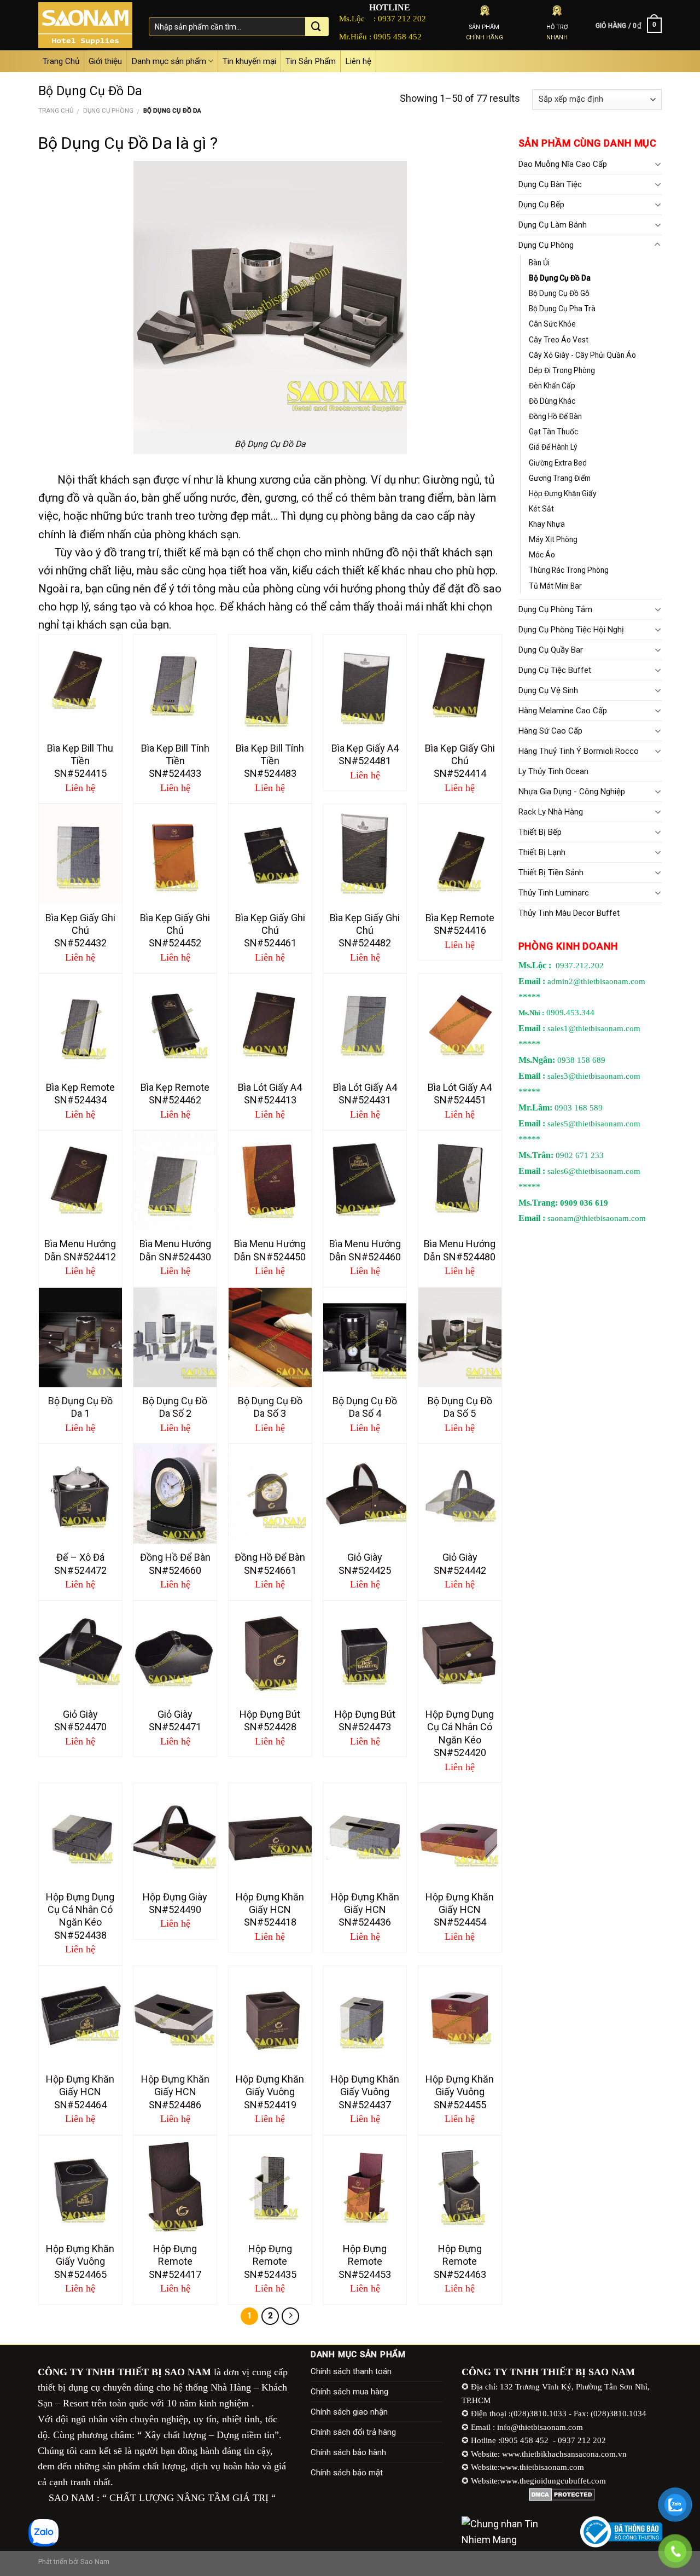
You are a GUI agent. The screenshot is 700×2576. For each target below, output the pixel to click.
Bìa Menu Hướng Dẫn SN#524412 (80, 1250)
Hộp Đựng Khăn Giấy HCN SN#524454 (460, 1910)
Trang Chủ (61, 61)
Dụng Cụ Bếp (541, 205)
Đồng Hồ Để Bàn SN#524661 (270, 1563)
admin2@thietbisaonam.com (596, 981)
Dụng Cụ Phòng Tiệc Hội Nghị (571, 630)
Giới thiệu (105, 61)
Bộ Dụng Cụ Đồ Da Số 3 (270, 1407)
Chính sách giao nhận (349, 2412)
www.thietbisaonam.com (542, 2467)
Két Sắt (541, 509)
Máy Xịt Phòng (553, 539)
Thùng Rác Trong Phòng (569, 570)
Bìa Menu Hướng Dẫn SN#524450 (270, 1250)
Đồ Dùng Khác (552, 401)
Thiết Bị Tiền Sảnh (551, 873)
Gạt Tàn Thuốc (553, 432)
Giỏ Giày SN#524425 (365, 1563)
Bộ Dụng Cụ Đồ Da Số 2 (175, 1407)
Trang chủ (56, 111)
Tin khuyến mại (249, 61)
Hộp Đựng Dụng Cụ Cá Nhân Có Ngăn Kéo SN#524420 (460, 1733)
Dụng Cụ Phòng (108, 111)
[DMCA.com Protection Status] (562, 2494)
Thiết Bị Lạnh (542, 852)
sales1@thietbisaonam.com (594, 1028)
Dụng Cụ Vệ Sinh (548, 690)
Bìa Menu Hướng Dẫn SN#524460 (365, 1250)
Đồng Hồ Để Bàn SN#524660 (175, 1563)
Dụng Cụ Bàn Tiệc (550, 184)
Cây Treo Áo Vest (559, 340)
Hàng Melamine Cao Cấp (563, 711)
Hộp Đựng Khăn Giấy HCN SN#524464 (80, 2092)
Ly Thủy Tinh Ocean (553, 771)
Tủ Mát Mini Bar (555, 586)
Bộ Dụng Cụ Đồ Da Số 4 (365, 1407)
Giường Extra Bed (558, 463)
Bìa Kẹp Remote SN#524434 (80, 1094)
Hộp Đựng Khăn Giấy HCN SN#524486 (175, 2092)
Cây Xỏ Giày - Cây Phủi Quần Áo (582, 355)
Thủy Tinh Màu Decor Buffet (569, 913)
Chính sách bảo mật (347, 2473)
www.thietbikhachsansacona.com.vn (564, 2454)
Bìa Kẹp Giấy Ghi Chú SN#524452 (175, 931)
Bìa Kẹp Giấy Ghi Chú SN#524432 (80, 931)
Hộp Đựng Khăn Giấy (563, 493)
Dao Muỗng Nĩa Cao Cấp (563, 164)
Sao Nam (95, 2562)
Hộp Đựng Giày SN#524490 (175, 1903)
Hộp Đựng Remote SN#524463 (460, 2261)
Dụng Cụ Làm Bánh (553, 225)
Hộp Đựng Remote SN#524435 (270, 2261)
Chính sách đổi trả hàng (353, 2432)
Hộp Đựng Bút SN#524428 (270, 1720)
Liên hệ (358, 61)
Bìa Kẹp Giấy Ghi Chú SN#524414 (460, 761)
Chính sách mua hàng (349, 2392)
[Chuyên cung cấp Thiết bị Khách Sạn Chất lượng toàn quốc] (85, 25)
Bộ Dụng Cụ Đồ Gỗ (559, 293)
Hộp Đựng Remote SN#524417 (175, 2261)
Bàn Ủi (539, 263)
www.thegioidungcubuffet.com (553, 2481)
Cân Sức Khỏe (552, 324)
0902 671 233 (580, 1155)
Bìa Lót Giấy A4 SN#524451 (460, 1094)
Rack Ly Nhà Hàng (551, 812)
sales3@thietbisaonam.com (594, 1076)
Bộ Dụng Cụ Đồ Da (560, 278)
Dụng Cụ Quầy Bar (551, 650)
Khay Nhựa (547, 524)
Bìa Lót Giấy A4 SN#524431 (365, 1094)
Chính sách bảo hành (348, 2452)
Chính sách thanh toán (351, 2371)
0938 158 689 (581, 1060)
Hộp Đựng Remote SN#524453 (365, 2261)
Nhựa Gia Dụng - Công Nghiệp (572, 792)
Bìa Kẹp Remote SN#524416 (460, 924)
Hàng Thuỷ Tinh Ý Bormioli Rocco (579, 751)
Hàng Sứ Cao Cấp (550, 731)
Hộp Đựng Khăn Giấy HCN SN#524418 (270, 1910)
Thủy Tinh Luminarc (554, 893)
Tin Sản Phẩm (311, 61)
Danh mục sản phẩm (169, 61)
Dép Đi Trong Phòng (562, 370)
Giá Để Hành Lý (553, 447)
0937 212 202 (402, 18)
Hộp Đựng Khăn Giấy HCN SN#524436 (365, 1910)
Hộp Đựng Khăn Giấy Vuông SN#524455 (460, 2092)
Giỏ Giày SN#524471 (175, 1720)
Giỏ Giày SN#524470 (80, 1720)
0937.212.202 (580, 966)
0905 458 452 (398, 36)
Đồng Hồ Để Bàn (555, 416)
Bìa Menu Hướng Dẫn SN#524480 (460, 1250)
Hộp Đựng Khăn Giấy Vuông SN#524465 (80, 2261)
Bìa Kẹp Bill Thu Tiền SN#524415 (80, 761)
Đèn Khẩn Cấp (552, 386)
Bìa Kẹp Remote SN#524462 (175, 1094)
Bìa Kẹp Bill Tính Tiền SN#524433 (175, 761)
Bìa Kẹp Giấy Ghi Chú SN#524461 (270, 931)
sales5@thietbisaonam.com (594, 1124)
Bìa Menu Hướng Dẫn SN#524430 (175, 1250)
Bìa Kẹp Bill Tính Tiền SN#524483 (270, 761)
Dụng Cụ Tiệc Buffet (555, 670)
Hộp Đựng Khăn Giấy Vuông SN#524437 (365, 2092)
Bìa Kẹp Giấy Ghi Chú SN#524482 (365, 931)
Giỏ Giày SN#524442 (460, 1563)
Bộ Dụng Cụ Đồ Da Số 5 (460, 1407)
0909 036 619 (584, 1203)
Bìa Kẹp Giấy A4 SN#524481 (365, 754)
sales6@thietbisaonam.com (594, 1171)
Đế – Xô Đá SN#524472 (80, 1563)
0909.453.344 (570, 1013)
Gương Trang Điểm (560, 478)
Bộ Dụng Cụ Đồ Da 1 (80, 1407)
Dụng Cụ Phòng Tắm (555, 609)
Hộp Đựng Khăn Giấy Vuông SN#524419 (270, 2092)
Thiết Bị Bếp (540, 832)
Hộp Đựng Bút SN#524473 (365, 1720)
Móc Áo (542, 555)
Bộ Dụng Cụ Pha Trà (562, 309)
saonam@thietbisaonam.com (597, 1218)
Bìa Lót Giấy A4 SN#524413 (270, 1094)
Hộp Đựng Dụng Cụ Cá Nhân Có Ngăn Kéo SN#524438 (80, 1916)
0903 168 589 (579, 1108)
